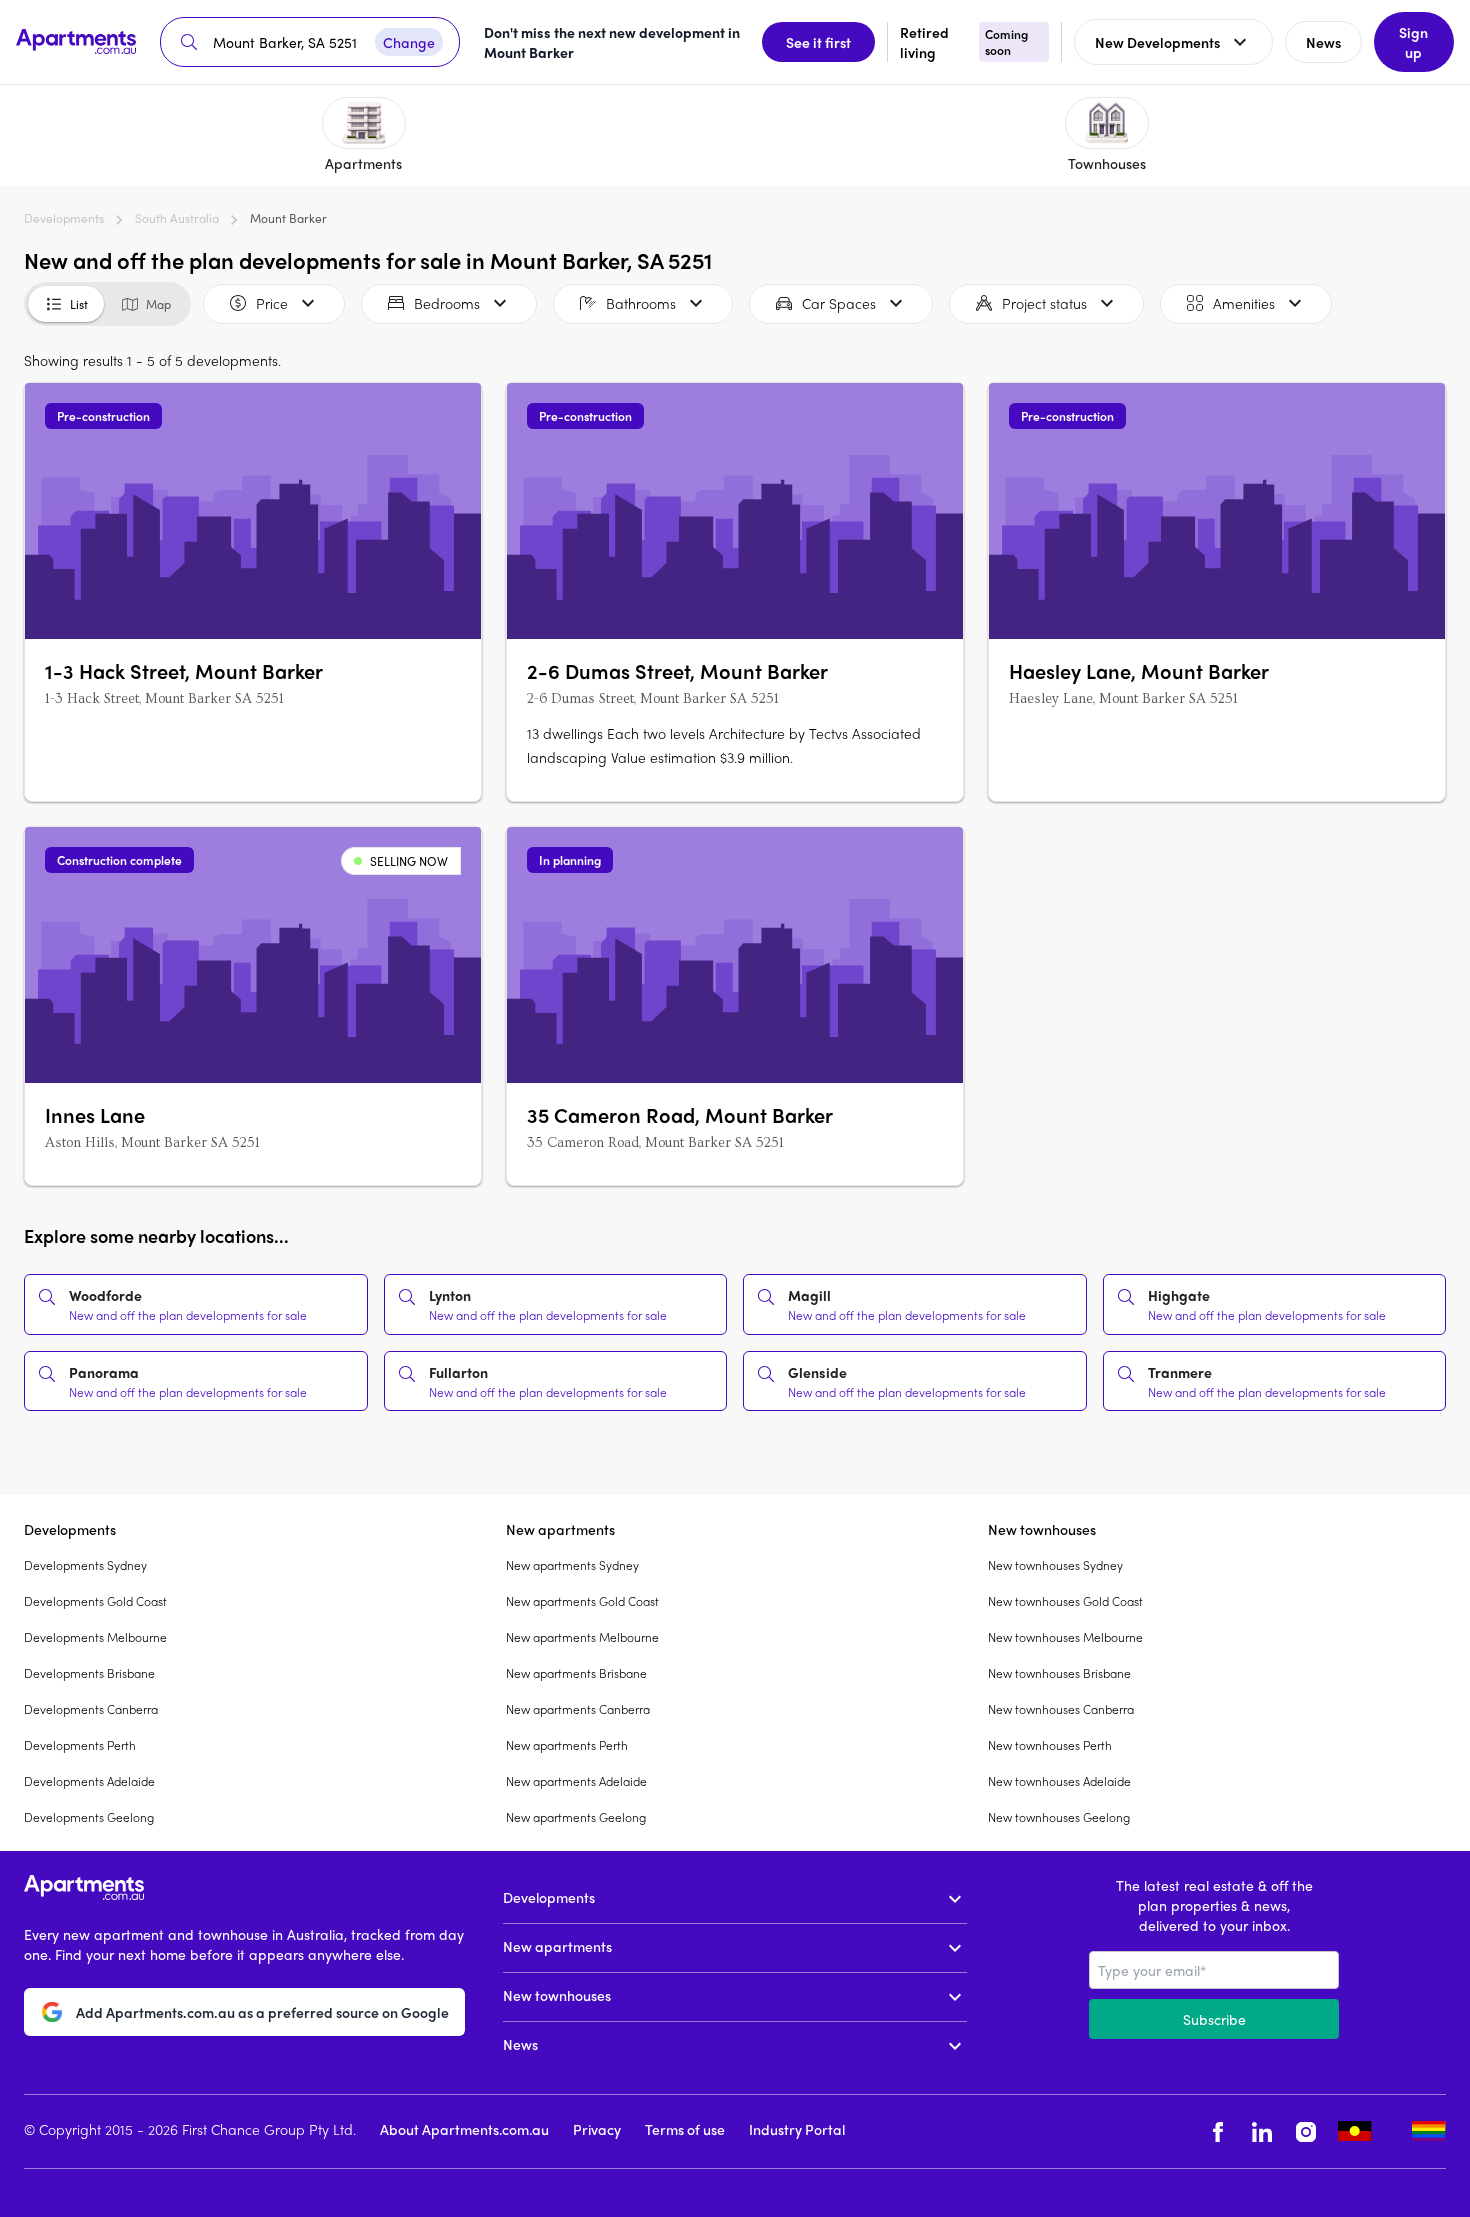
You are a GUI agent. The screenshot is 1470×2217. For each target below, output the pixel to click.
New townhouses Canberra (1061, 1709)
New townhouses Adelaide (1059, 1781)
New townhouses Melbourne (1065, 1637)
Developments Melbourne (95, 1637)
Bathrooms (641, 303)
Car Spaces (839, 303)
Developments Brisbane (89, 1673)
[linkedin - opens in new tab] (1262, 2131)
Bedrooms (447, 303)
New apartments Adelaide (576, 1781)
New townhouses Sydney (1055, 1565)
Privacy (597, 2129)
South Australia (177, 218)
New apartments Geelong (576, 1817)
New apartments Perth (567, 1745)
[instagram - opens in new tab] (1306, 2131)
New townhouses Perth (1050, 1745)
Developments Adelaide (89, 1781)
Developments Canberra (91, 1709)
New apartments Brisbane (576, 1673)
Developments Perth (80, 1745)
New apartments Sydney (572, 1565)
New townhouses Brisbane (1059, 1673)
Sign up (1413, 42)
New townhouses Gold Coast (1065, 1601)
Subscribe (1214, 2019)
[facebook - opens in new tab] (1218, 2131)
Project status (1044, 303)
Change (409, 42)
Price (272, 303)
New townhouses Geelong (1059, 1817)
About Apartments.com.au (464, 2129)
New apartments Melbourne (582, 1637)
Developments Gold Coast (95, 1601)
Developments (64, 218)
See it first (818, 42)
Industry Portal (797, 2129)
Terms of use (685, 2129)
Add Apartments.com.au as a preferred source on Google (262, 2012)
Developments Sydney (85, 1565)
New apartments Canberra (578, 1709)
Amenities (1244, 303)
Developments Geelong (89, 1817)
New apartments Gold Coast (582, 1601)
